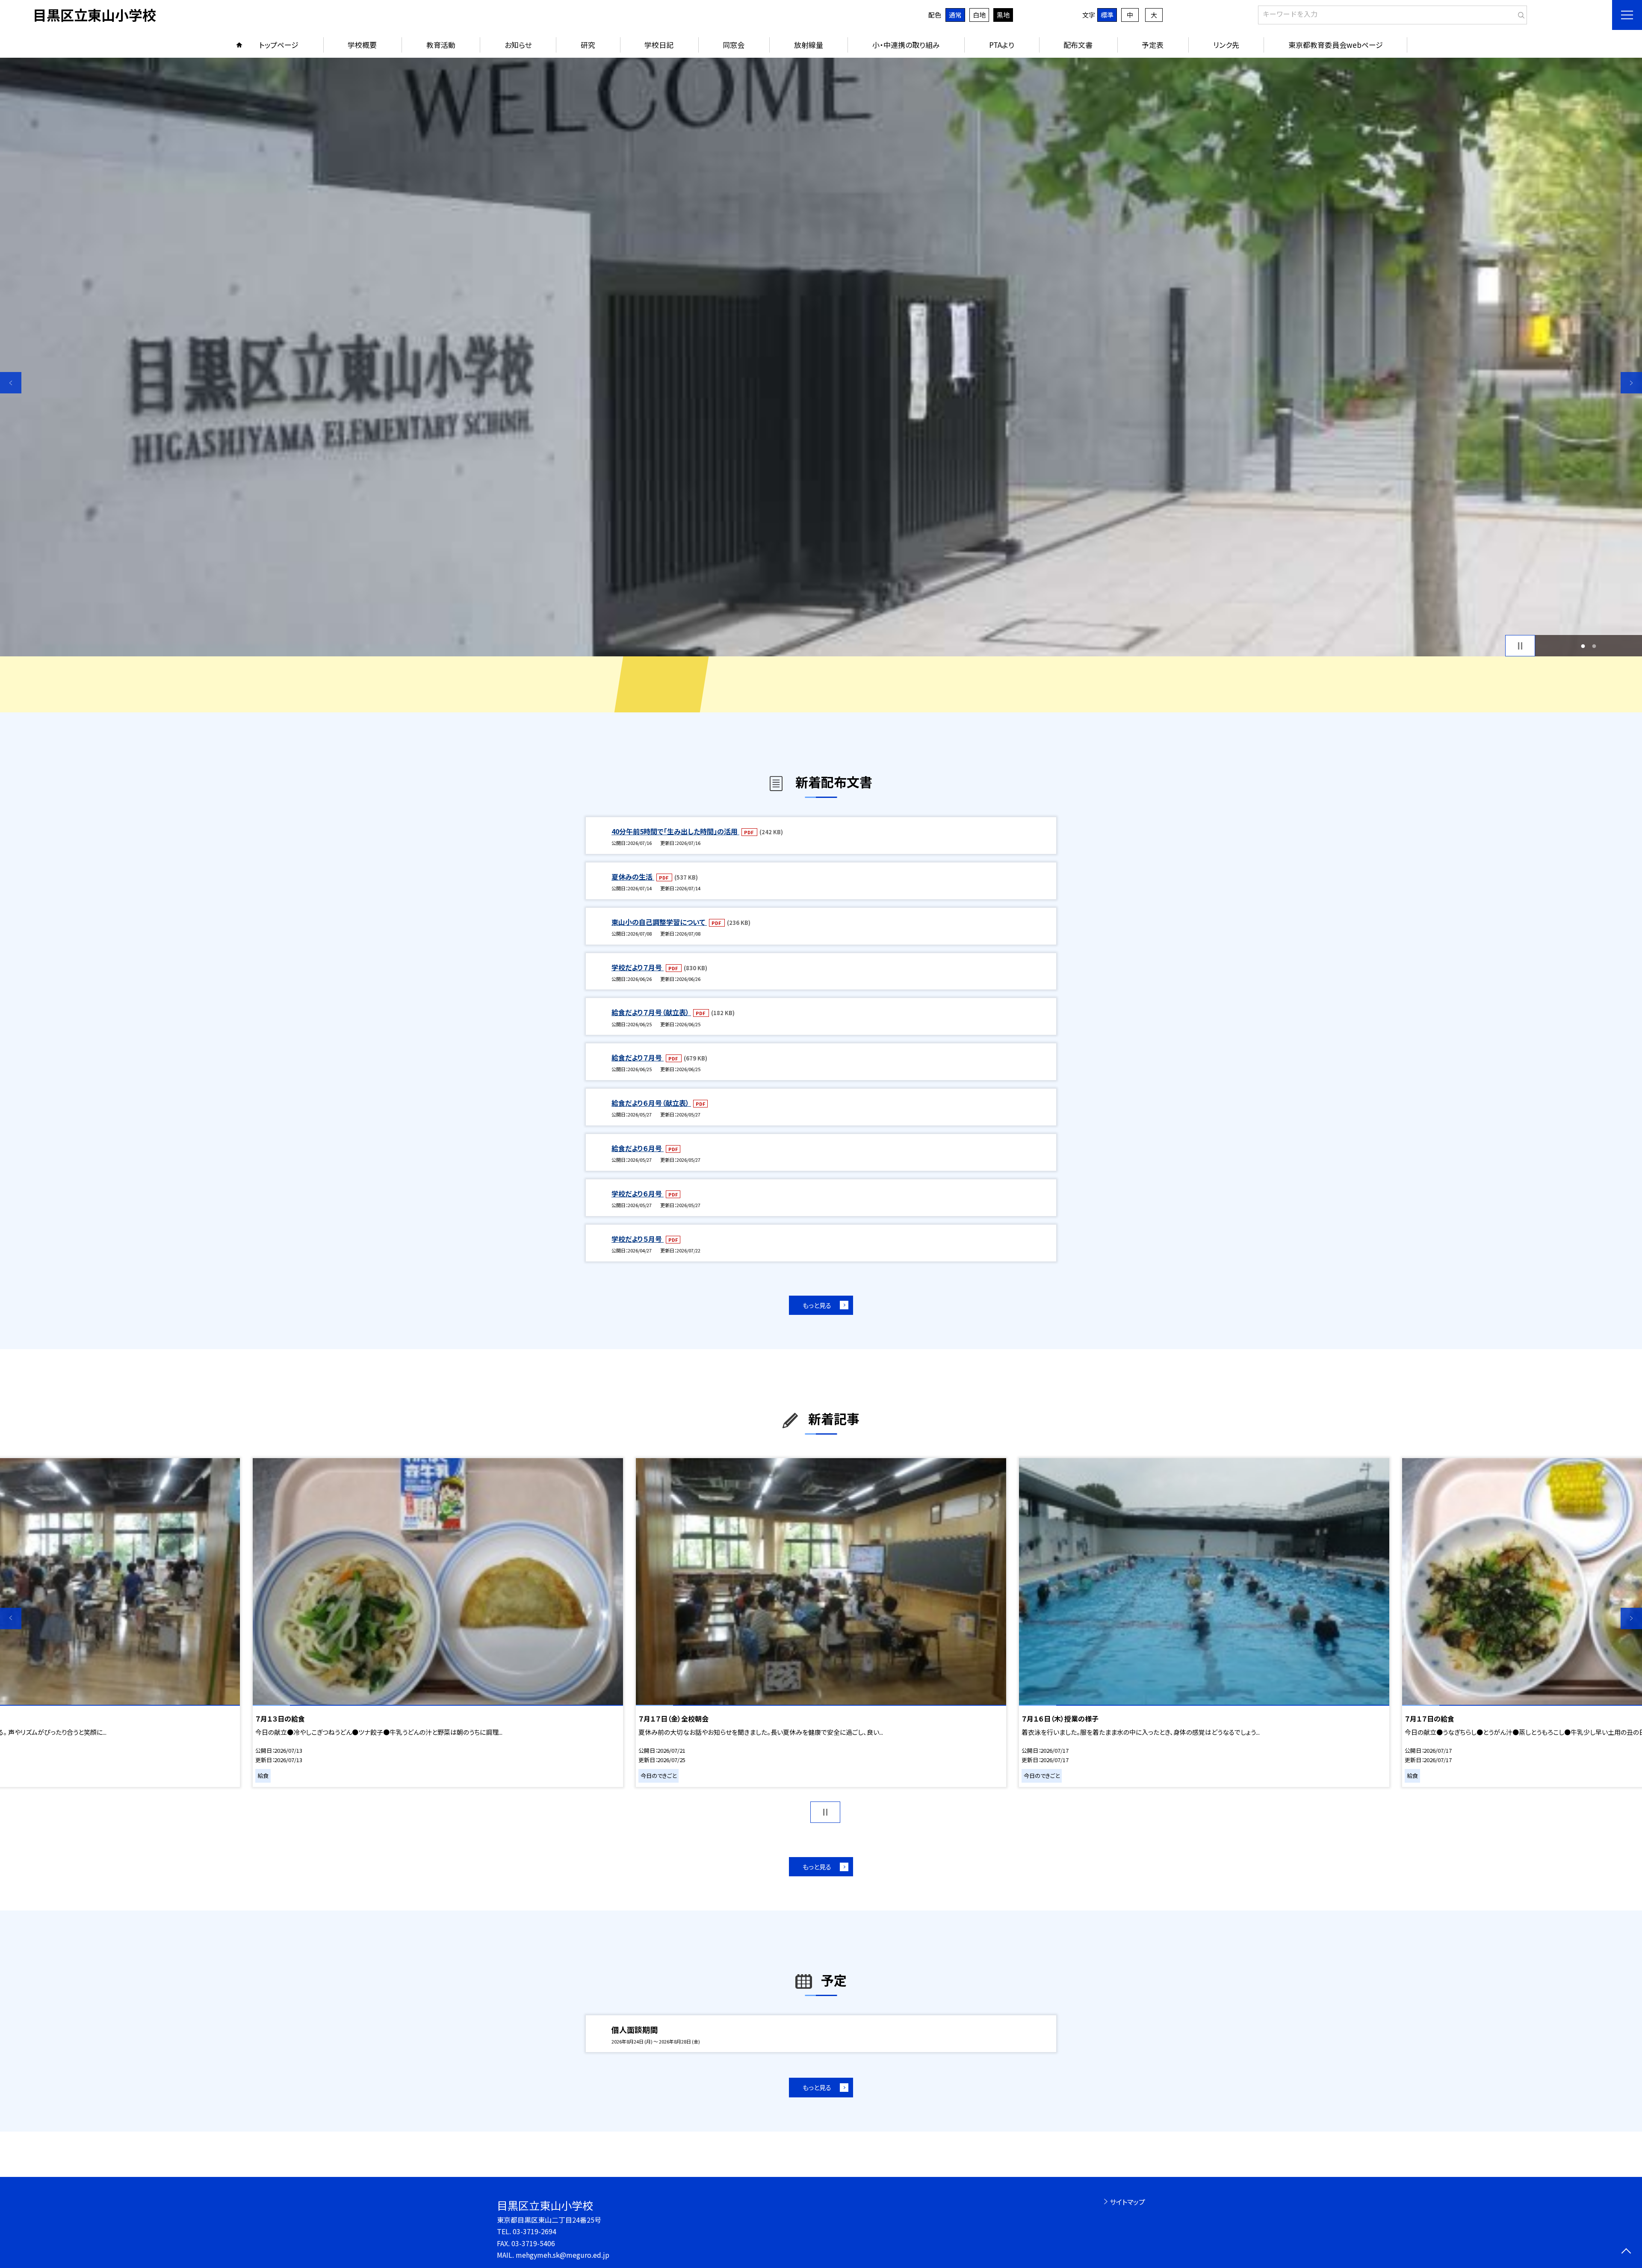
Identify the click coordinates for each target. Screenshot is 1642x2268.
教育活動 (441, 45)
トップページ (279, 45)
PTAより (1002, 45)
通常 (955, 15)
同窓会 (734, 45)
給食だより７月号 (638, 1057)
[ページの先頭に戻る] (1626, 2252)
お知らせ (518, 45)
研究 (588, 45)
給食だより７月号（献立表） (651, 1012)
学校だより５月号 (638, 1239)
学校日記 (659, 45)
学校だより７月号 (638, 967)
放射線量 (809, 45)
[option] (821, 357)
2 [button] (1594, 646)
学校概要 (362, 45)
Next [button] (1631, 383)
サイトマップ (1127, 2202)
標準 (1107, 15)
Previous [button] (11, 383)
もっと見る (817, 1305)
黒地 (1003, 15)
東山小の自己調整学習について (659, 922)
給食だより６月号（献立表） (651, 1103)
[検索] (1519, 13)
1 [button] (1583, 646)
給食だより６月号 (638, 1148)
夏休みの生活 (633, 877)
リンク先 (1226, 45)
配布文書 (1078, 45)
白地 (979, 15)
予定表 (1153, 45)
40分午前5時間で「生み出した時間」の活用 (675, 831)
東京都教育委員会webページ (1336, 45)
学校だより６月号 (638, 1193)
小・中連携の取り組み (906, 45)
